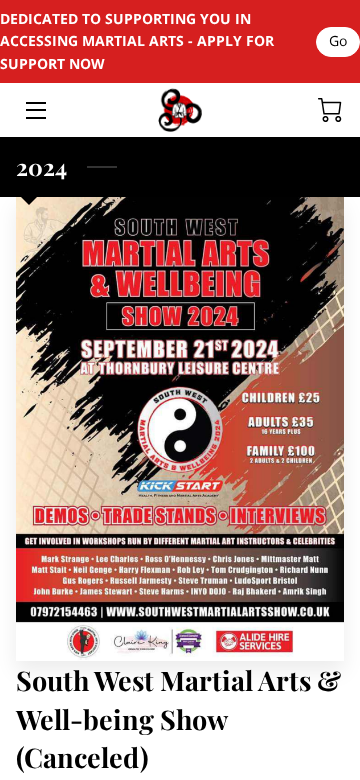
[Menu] (34, 110)
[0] (330, 110)
